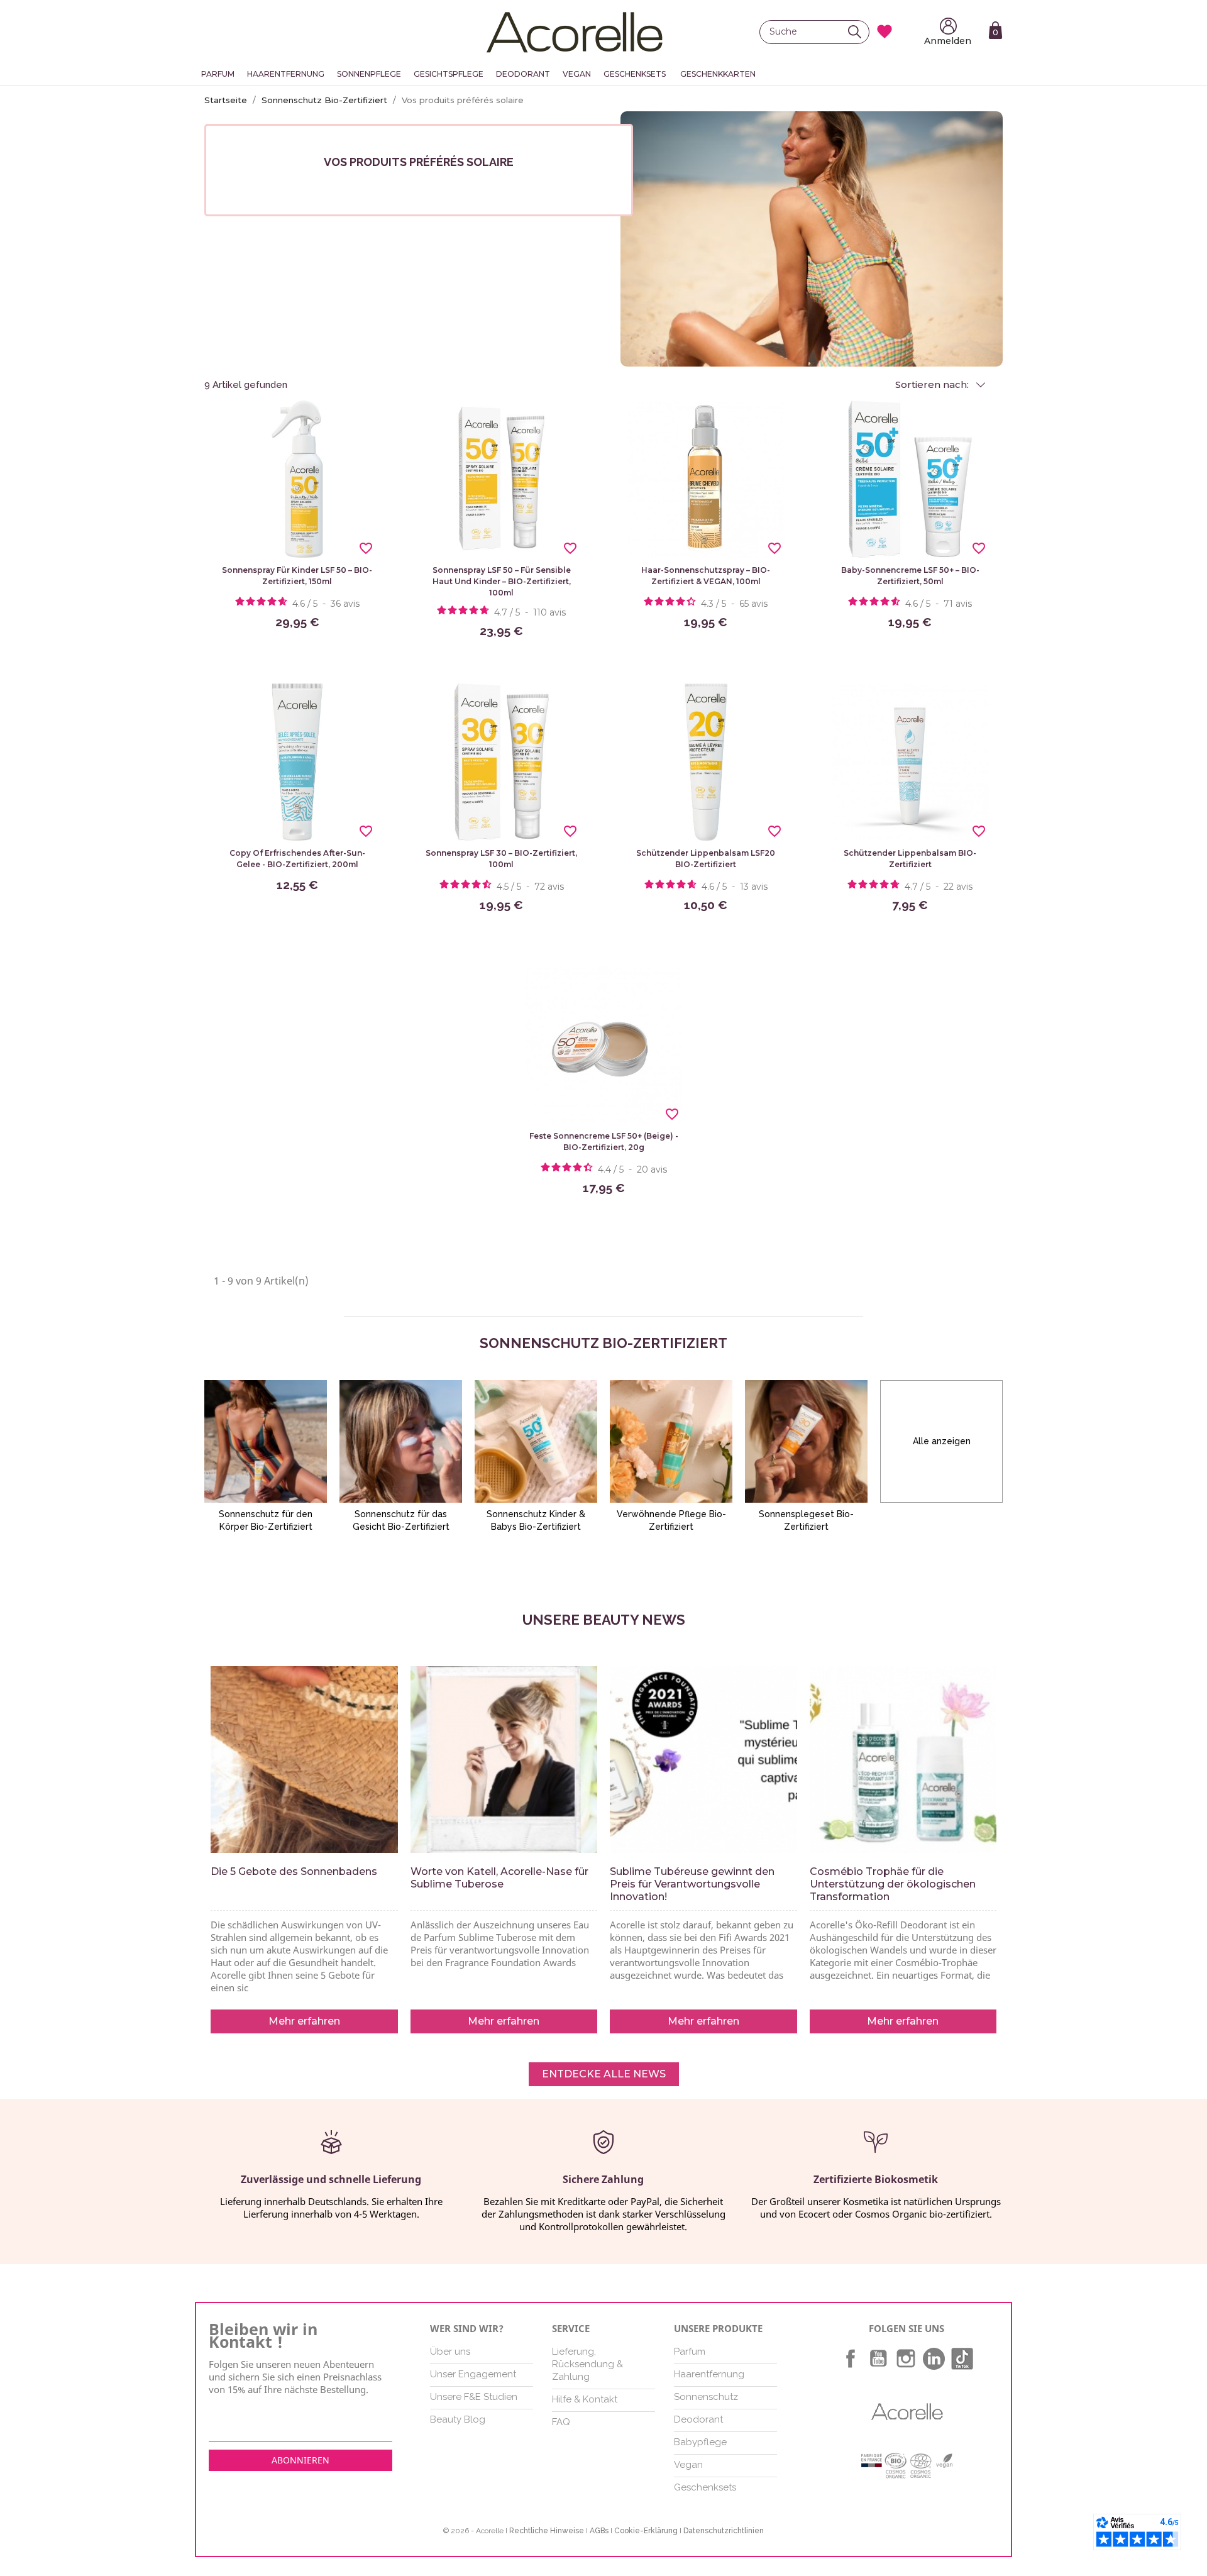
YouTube (878, 2358)
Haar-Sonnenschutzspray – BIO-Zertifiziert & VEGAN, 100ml (706, 576)
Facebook (851, 2358)
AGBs (599, 2531)
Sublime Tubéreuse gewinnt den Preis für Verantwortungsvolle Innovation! (692, 1884)
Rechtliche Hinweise (547, 2531)
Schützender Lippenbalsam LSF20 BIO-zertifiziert (706, 859)
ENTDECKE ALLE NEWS (604, 2074)
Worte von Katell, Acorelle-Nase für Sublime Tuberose (499, 1878)
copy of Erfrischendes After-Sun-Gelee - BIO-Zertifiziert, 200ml (297, 859)
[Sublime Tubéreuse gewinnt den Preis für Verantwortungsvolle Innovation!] (703, 1760)
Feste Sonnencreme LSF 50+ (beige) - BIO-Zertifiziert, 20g (604, 1142)
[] (858, 32)
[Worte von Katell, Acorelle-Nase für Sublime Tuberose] (504, 1760)
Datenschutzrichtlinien (724, 2531)
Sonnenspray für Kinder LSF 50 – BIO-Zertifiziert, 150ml (297, 576)
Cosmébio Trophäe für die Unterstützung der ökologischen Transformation (893, 1884)
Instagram (906, 2358)
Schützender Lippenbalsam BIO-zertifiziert (910, 859)
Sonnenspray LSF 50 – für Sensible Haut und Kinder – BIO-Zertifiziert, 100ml (502, 581)
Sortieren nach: (933, 385)
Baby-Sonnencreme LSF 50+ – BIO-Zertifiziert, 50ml (910, 576)
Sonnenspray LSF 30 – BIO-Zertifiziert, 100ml (501, 859)
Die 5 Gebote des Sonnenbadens (294, 1871)
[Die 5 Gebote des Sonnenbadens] (304, 1760)
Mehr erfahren (304, 2021)
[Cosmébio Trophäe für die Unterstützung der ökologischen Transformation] (903, 1760)
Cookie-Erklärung (646, 2531)
